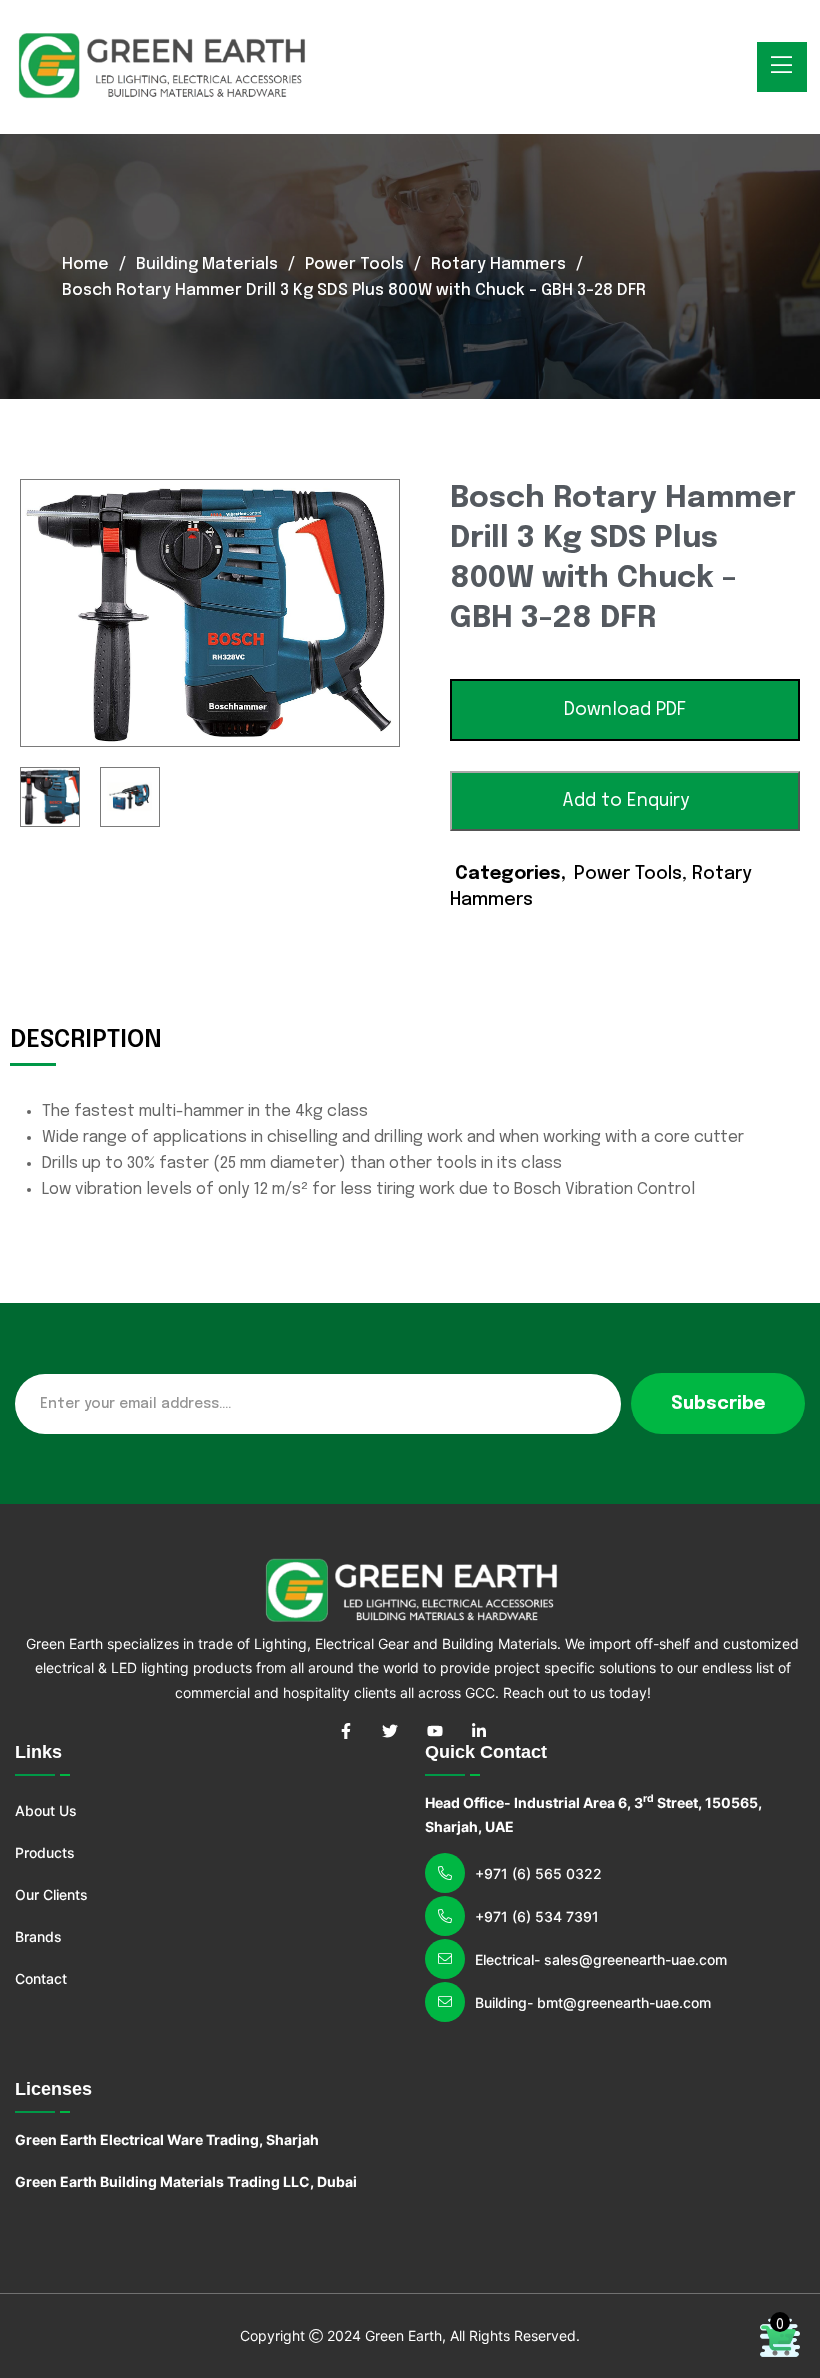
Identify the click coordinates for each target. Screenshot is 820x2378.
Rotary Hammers (498, 264)
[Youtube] (435, 1731)
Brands (38, 1936)
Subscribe (718, 1404)
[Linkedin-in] (479, 1731)
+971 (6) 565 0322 (538, 1873)
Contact (41, 1978)
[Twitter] (390, 1731)
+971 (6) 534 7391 (537, 1916)
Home (85, 264)
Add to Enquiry (625, 801)
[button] (625, 710)
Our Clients (51, 1894)
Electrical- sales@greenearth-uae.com (601, 1959)
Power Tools (354, 264)
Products (45, 1852)
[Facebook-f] (346, 1731)
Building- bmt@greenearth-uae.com (593, 2002)
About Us (46, 1810)
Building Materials (207, 264)
